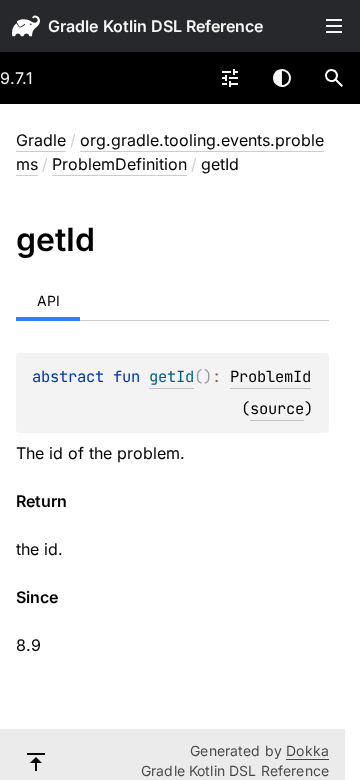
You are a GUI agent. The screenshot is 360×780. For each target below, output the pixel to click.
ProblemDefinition (119, 164)
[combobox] (230, 78)
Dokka (307, 750)
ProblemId (270, 376)
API (48, 300)
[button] (334, 78)
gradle (73, 26)
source (277, 408)
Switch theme (282, 78)
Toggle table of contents (334, 26)
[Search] (334, 78)
